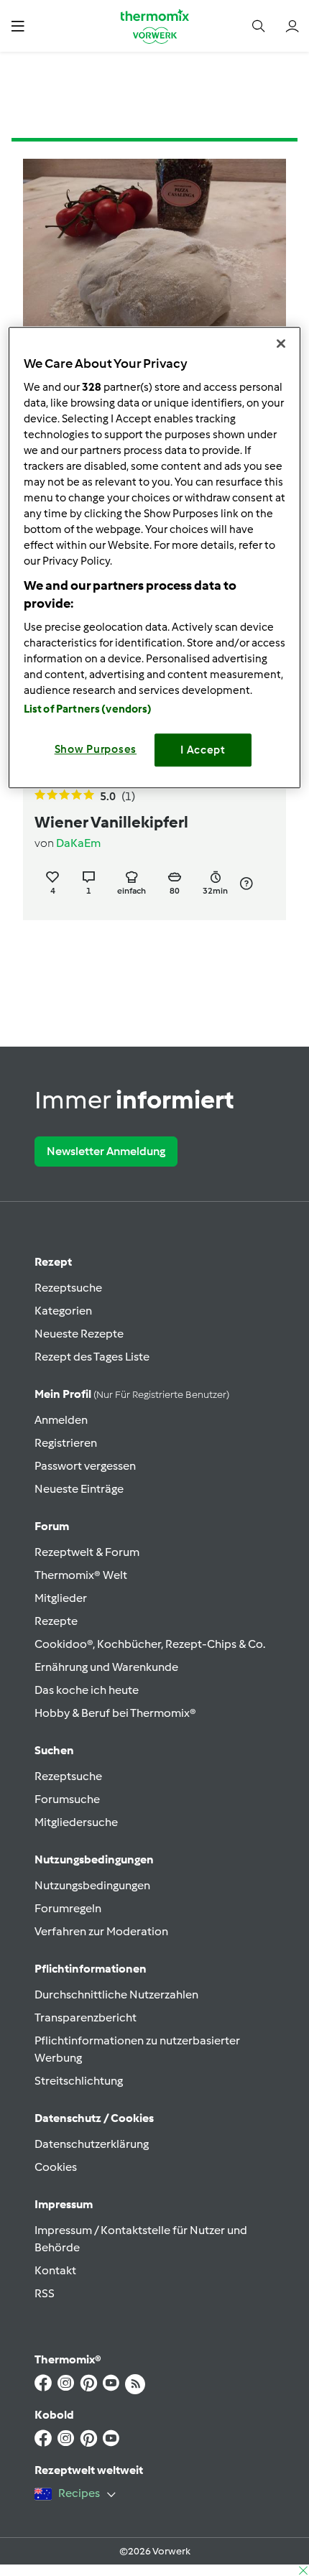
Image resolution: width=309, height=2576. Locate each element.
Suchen (54, 1750)
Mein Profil (132, 1394)
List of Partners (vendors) (88, 709)
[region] (155, 557)
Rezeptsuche (68, 1288)
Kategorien (63, 1311)
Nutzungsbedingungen (92, 1885)
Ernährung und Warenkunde (106, 1667)
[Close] (281, 343)
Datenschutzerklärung (92, 2144)
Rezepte (56, 1621)
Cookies (56, 2167)
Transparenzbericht (86, 2017)
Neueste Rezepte (79, 1334)
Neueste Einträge (79, 1489)
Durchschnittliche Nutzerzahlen (116, 1994)
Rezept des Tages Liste (92, 1357)
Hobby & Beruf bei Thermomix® (115, 1713)
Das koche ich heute (87, 1690)
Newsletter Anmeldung (106, 1151)
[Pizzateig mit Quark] (154, 257)
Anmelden (61, 1420)
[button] (18, 26)
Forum (52, 1526)
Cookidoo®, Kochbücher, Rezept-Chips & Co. (150, 1644)
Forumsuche (67, 1799)
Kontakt (55, 2270)
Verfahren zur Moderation (101, 1931)
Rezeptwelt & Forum (87, 1552)
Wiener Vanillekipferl (111, 822)
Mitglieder (61, 1598)
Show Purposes (96, 749)
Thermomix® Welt (81, 1575)
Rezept (53, 1262)
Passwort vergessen (85, 1466)
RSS (45, 2293)
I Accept (203, 750)
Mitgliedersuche (76, 1822)
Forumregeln (68, 1908)
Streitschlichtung (79, 2081)
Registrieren (66, 1443)
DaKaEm (78, 843)
